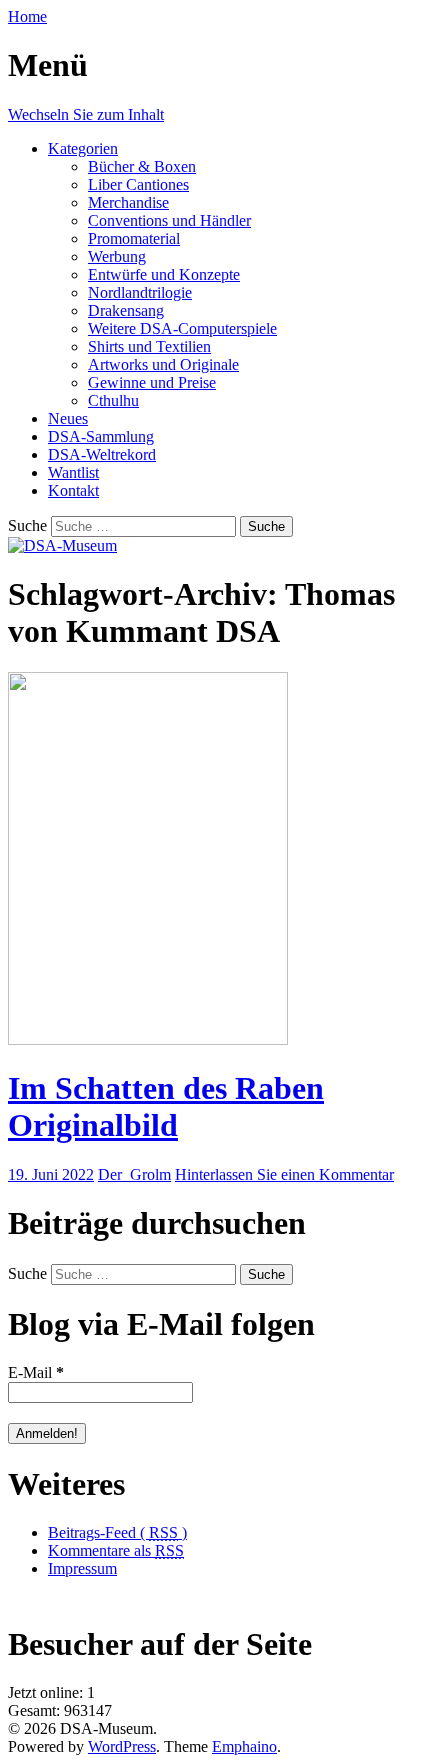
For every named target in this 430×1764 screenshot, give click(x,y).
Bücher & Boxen (142, 166)
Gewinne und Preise (152, 382)
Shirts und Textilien (149, 346)
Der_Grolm (134, 1174)
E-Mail (36, 1372)
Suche (27, 525)
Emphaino (244, 1746)
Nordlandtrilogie (140, 292)
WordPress (122, 1746)
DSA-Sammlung (101, 436)
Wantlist (73, 472)
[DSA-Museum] (62, 545)
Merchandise (128, 202)
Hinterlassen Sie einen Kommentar (284, 1174)
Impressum (82, 1568)
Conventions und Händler (169, 220)
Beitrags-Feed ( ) (117, 1532)
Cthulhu (113, 400)
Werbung (117, 256)
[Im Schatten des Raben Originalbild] (148, 1039)
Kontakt (73, 490)
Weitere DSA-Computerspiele (182, 328)
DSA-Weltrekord (102, 454)
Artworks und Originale (163, 364)
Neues (68, 418)
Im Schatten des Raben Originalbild (166, 1106)
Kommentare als (116, 1550)
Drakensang (126, 310)
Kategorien (83, 148)
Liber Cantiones (138, 184)
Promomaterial (134, 238)
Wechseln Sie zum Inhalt (86, 114)
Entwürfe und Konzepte (164, 274)
